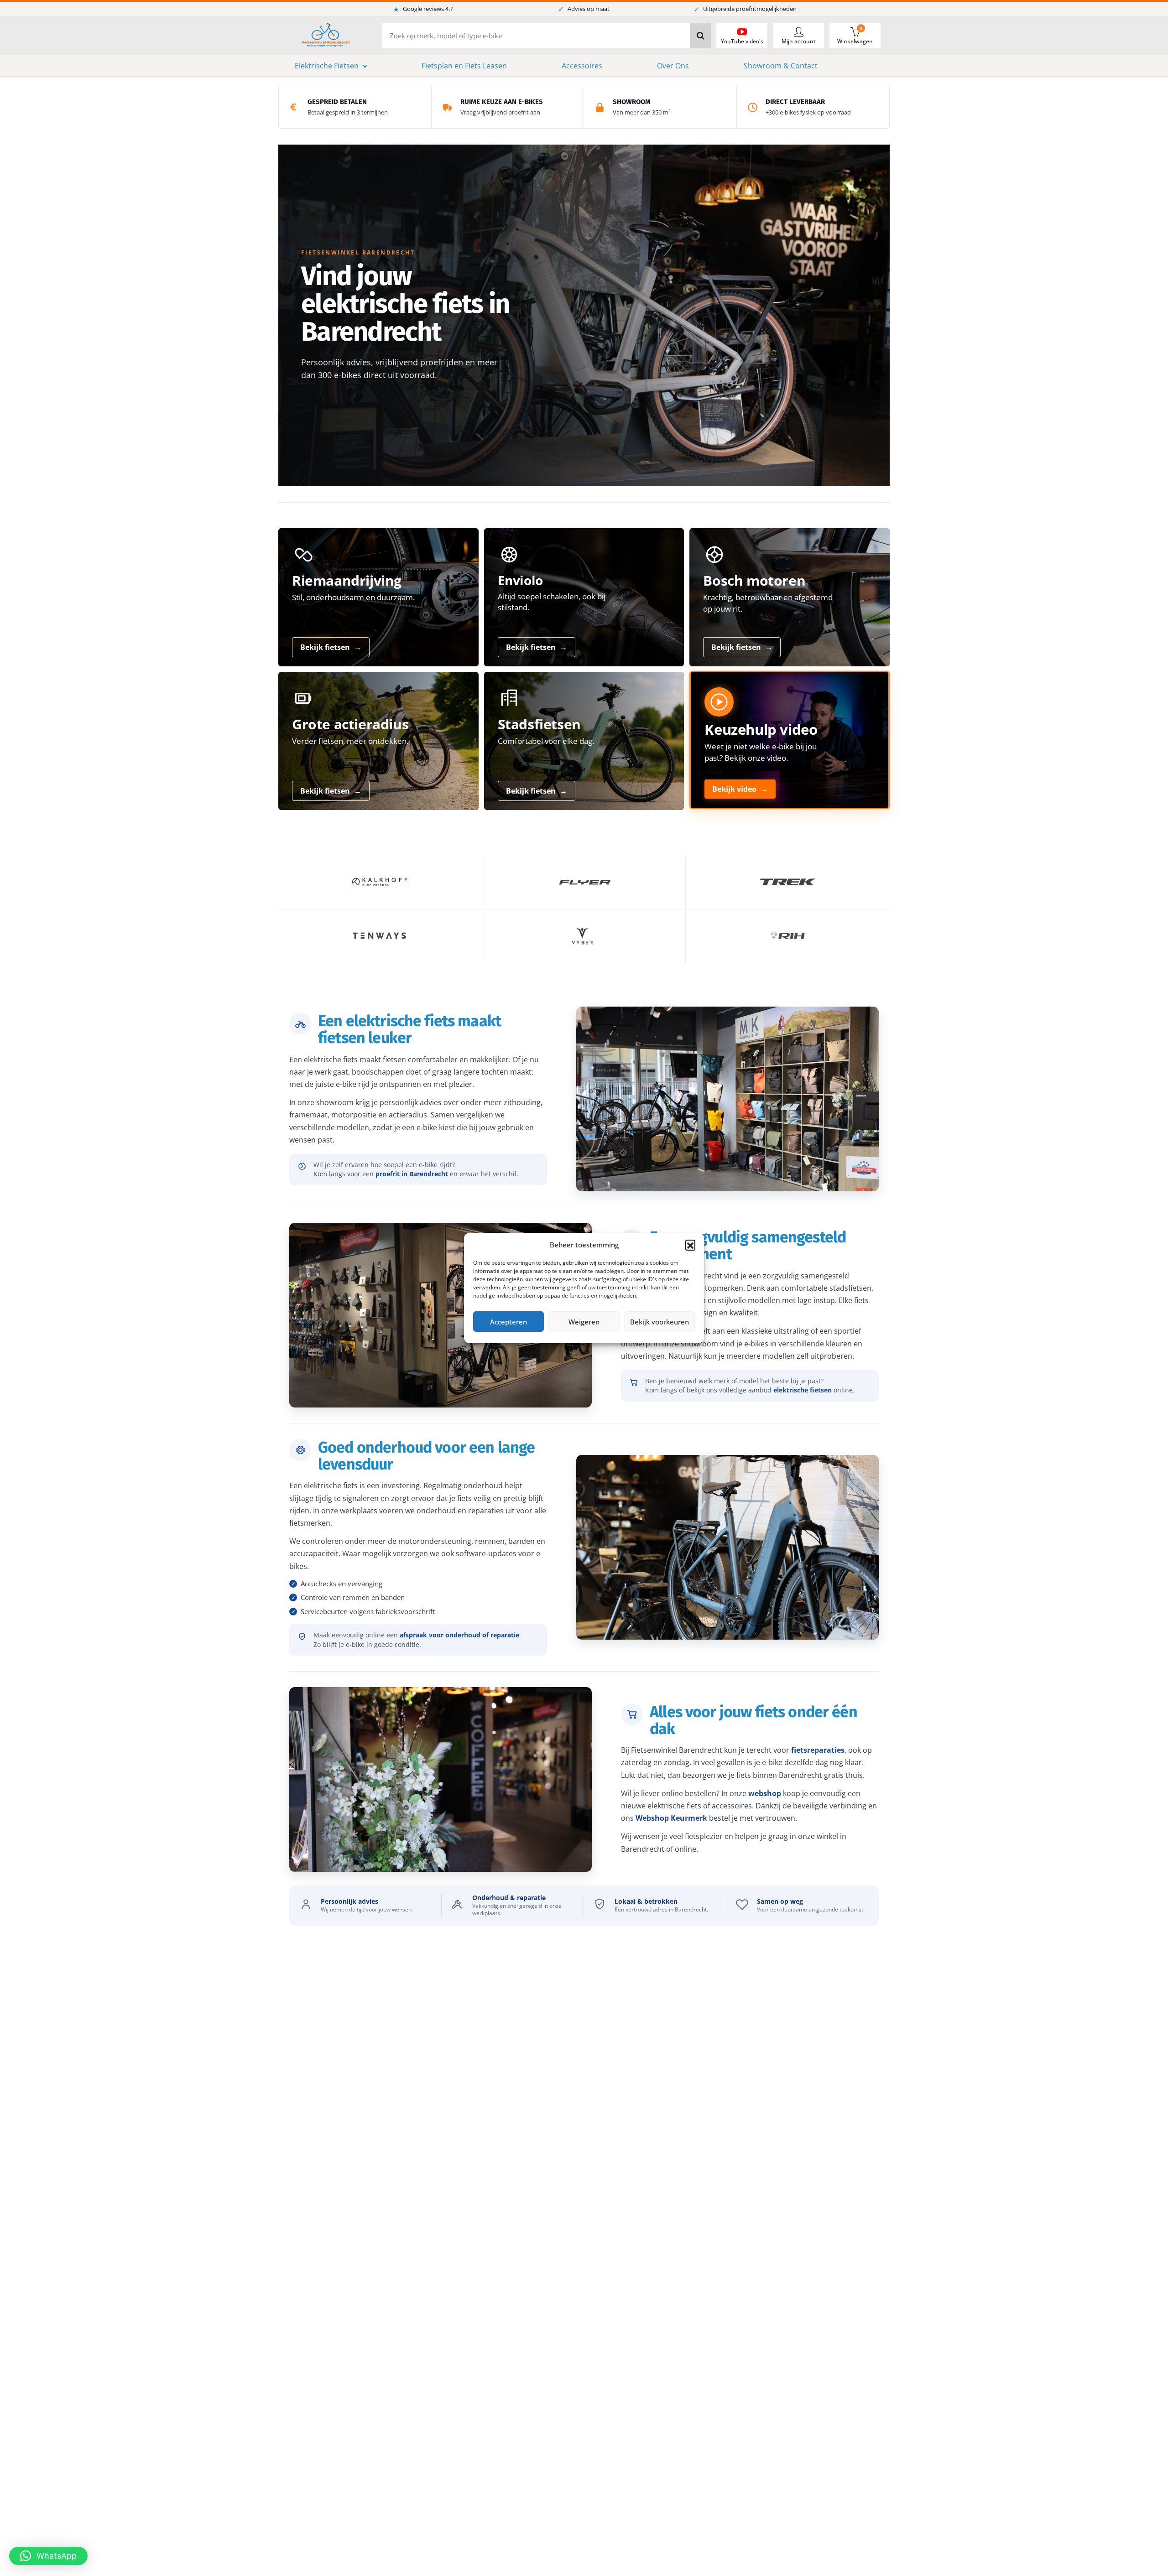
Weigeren (584, 1322)
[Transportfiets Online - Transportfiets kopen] (325, 36)
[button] (690, 1245)
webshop (765, 1793)
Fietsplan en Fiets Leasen (464, 66)
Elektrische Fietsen (327, 66)
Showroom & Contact (781, 66)
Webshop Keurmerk (671, 1818)
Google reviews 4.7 (423, 9)
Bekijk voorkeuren (660, 1322)
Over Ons (673, 66)
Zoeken (700, 36)
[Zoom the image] (380, 882)
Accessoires (582, 66)
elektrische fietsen (803, 1390)
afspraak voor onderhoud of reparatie (459, 1635)
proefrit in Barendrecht (412, 1174)
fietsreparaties (818, 1750)
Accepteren (508, 1322)
